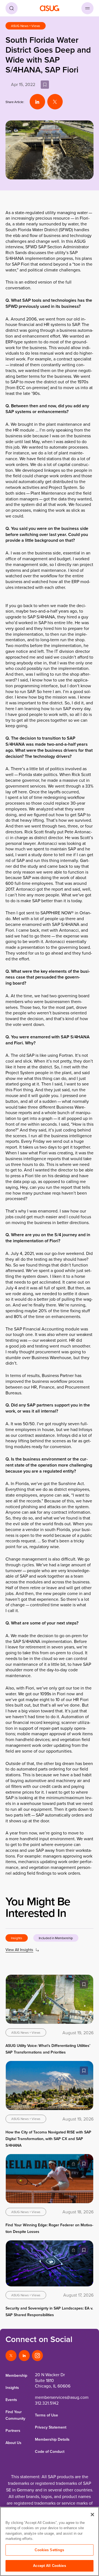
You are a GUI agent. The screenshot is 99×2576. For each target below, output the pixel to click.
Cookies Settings (49, 2550)
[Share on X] (55, 102)
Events (11, 2400)
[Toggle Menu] (87, 8)
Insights (12, 2388)
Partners (13, 2431)
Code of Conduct (50, 2451)
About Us (13, 2443)
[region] (50, 2541)
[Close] (92, 2515)
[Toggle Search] (12, 8)
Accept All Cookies (49, 2566)
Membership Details (52, 2439)
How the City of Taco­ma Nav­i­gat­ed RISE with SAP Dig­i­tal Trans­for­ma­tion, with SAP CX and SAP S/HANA (48, 2139)
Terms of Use (46, 2415)
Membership (16, 2375)
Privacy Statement (51, 2427)
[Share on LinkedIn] (37, 102)
